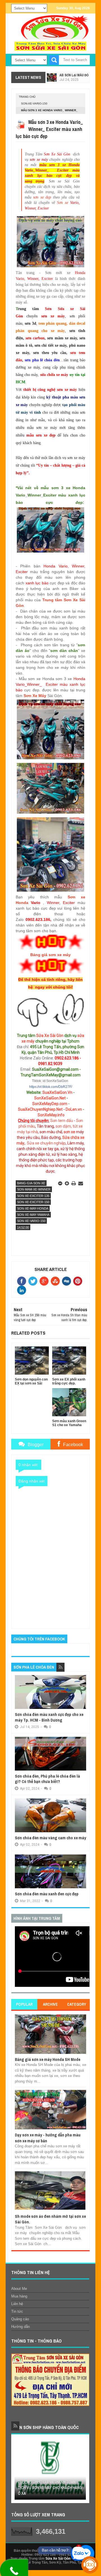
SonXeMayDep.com (50, 1104)
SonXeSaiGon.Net (50, 1098)
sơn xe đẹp (42, 197)
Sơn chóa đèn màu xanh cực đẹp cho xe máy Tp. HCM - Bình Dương (49, 1717)
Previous (18, 2471)
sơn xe (69, 1132)
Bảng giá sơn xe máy (50, 955)
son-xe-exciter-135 (33, 1196)
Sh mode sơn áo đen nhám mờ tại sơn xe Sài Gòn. (50, 2219)
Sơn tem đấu (62, 1121)
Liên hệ (17, 2304)
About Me (19, 2289)
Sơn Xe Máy (35, 696)
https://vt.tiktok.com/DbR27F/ (51, 1087)
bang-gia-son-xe (31, 1183)
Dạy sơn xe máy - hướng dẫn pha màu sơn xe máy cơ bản (48, 2138)
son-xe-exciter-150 (33, 1202)
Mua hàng (19, 2296)
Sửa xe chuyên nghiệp (46, 1143)
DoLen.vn (74, 1109)
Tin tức (17, 2311)
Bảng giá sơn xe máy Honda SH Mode (48, 2059)
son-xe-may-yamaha (33, 1215)
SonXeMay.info (51, 1115)
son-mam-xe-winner (34, 1189)
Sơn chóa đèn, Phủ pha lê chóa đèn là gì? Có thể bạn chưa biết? (47, 1779)
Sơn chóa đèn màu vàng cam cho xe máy (50, 1838)
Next (82, 2471)
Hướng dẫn (20, 2327)
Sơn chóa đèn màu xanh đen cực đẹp (47, 1894)
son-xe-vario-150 (34, 103)
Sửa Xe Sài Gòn (50, 1036)
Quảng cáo (20, 2319)
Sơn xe (64, 203)
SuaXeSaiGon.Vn (57, 1092)
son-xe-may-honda (33, 1208)
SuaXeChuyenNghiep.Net (40, 1109)
